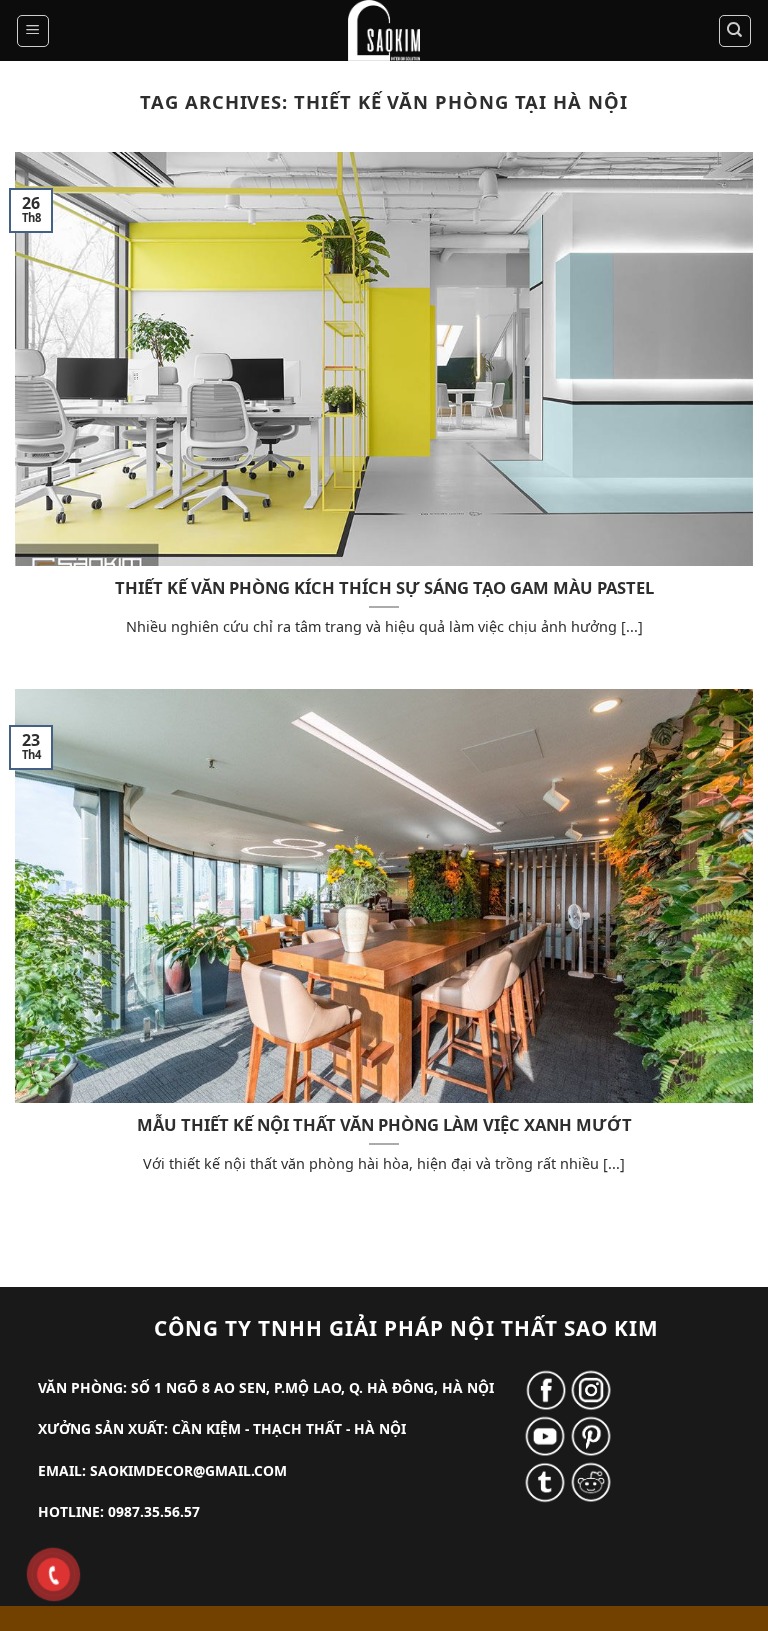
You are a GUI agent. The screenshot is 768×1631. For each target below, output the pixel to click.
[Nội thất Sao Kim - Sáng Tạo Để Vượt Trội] (384, 30)
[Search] (735, 31)
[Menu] (33, 31)
